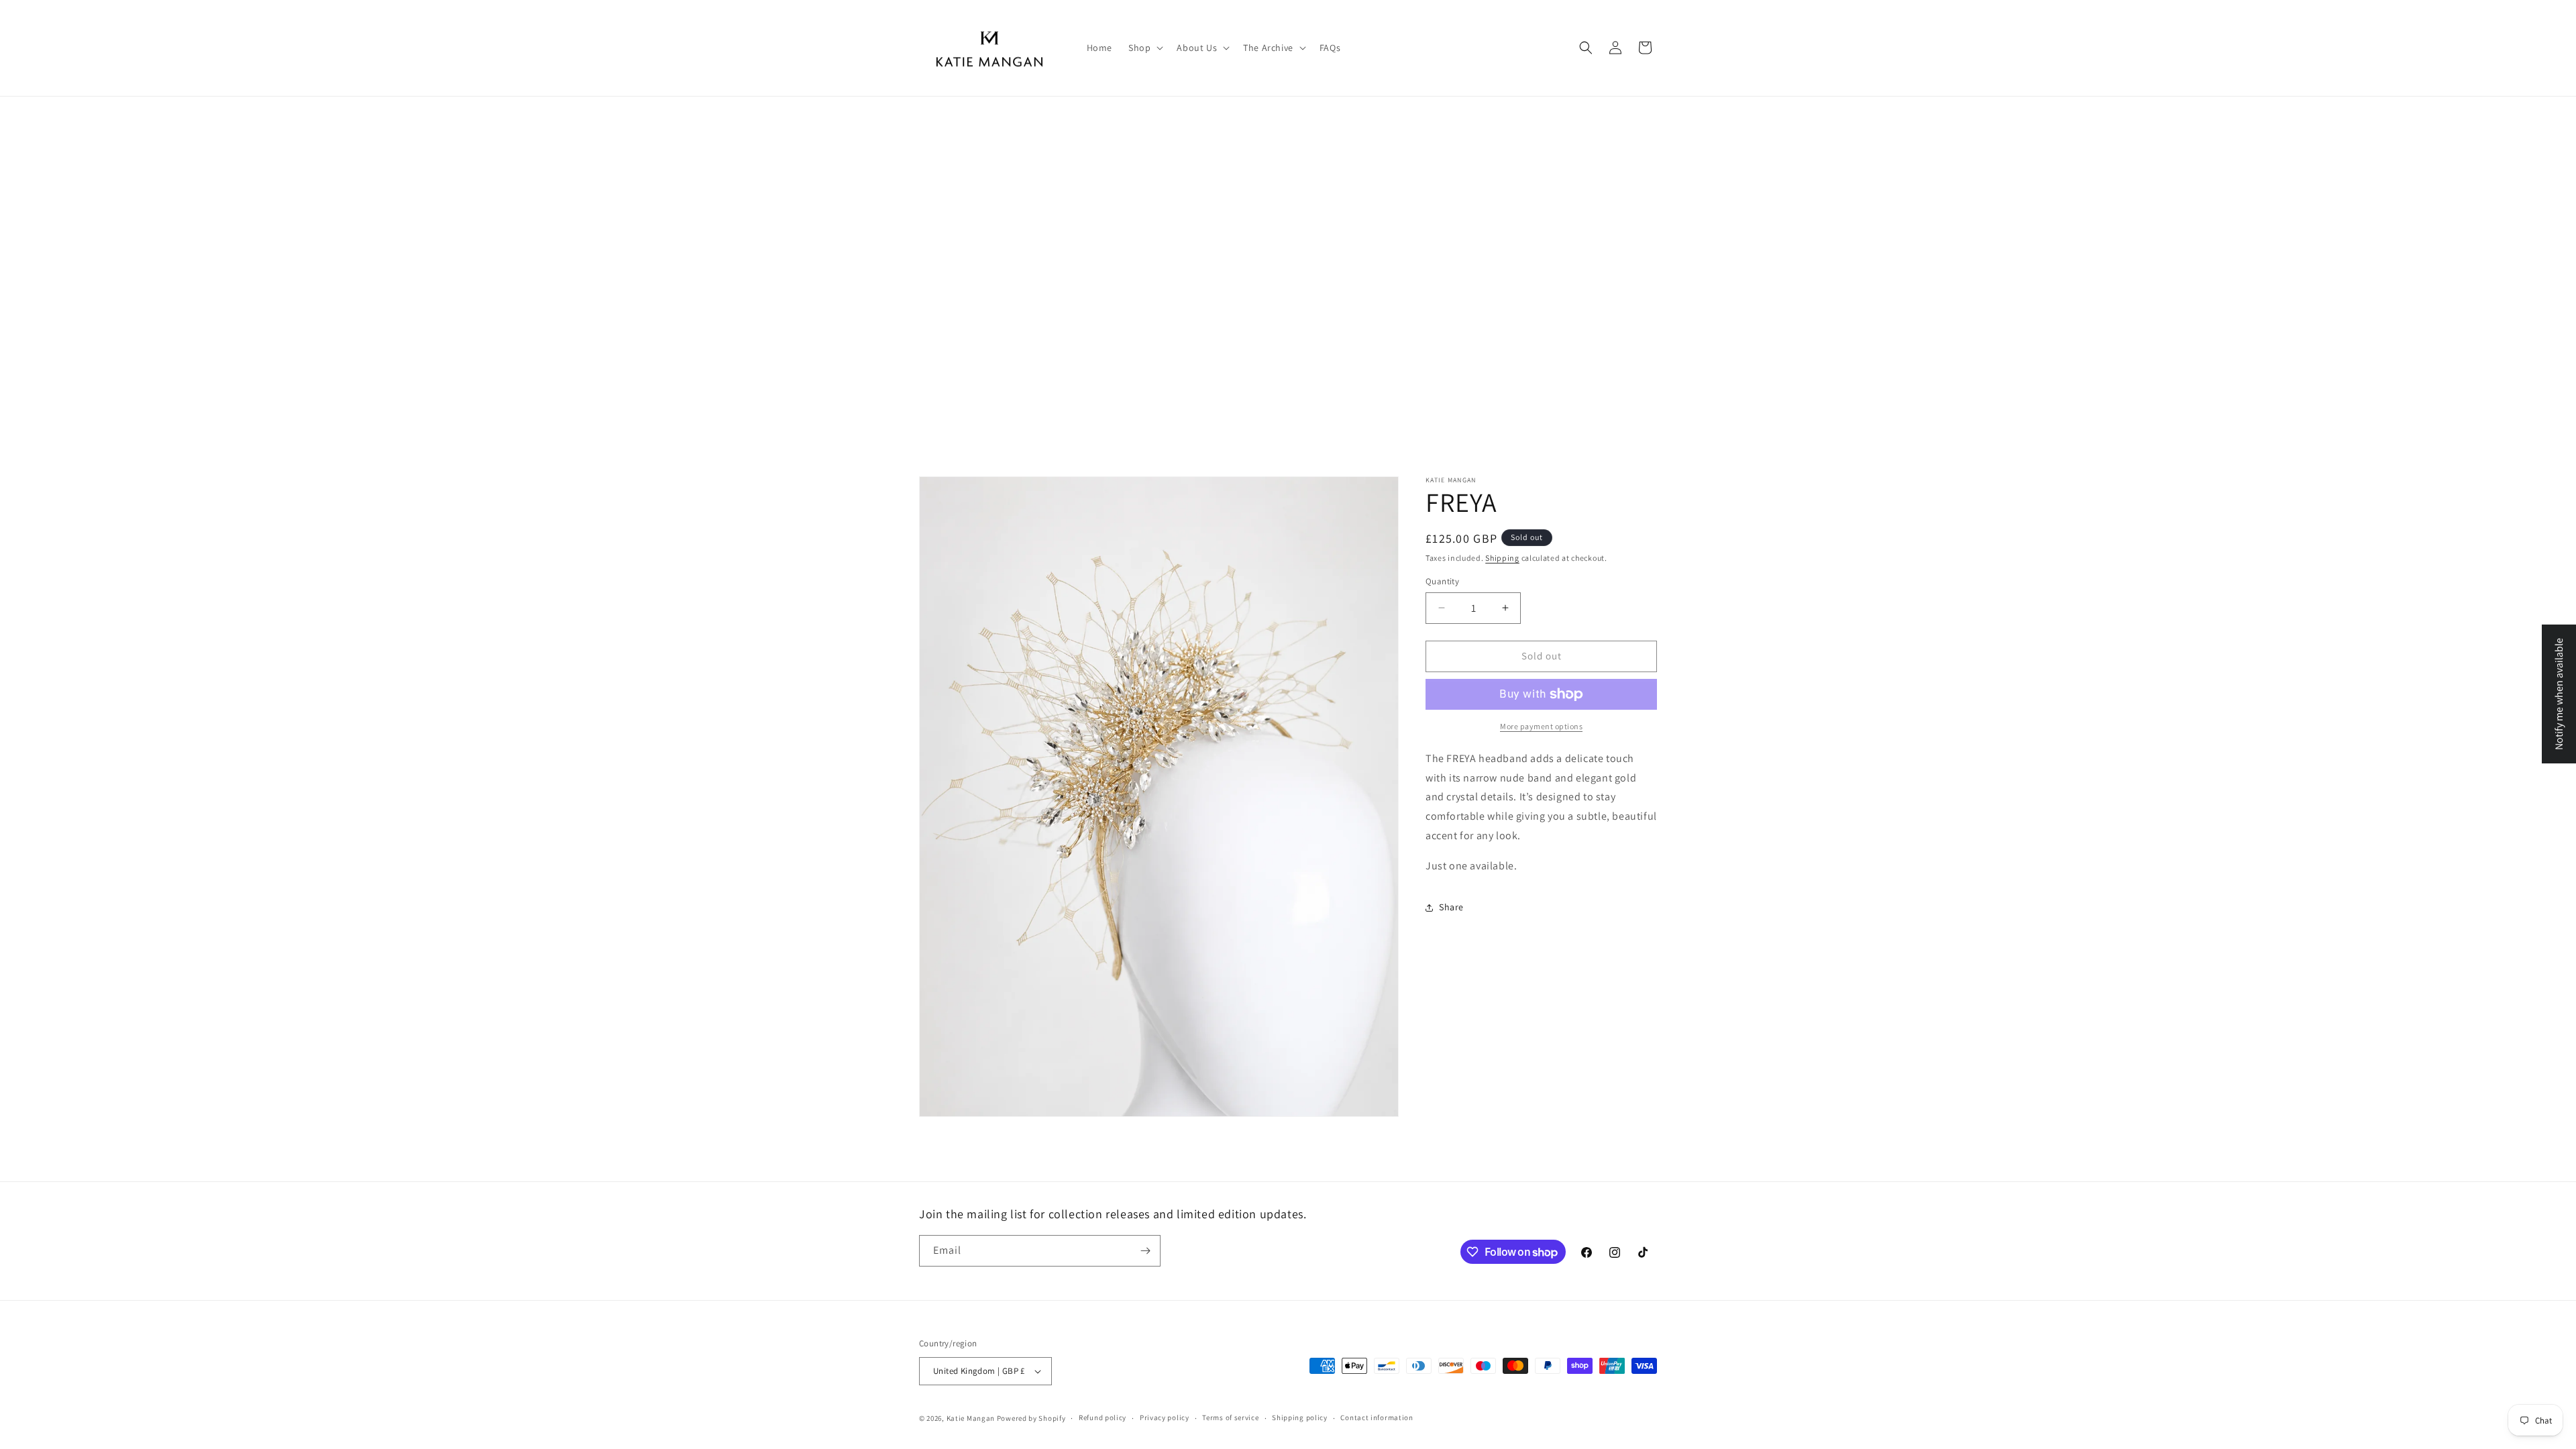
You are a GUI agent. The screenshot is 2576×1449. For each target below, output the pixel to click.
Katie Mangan (971, 1418)
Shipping (1502, 558)
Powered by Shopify (1031, 1418)
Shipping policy (1300, 1417)
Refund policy (1103, 1417)
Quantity (1442, 581)
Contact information (1377, 1417)
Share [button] (1451, 907)
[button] (1144, 48)
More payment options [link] (1541, 726)
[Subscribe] (1145, 1251)
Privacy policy (1165, 1417)
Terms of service (1230, 1417)
